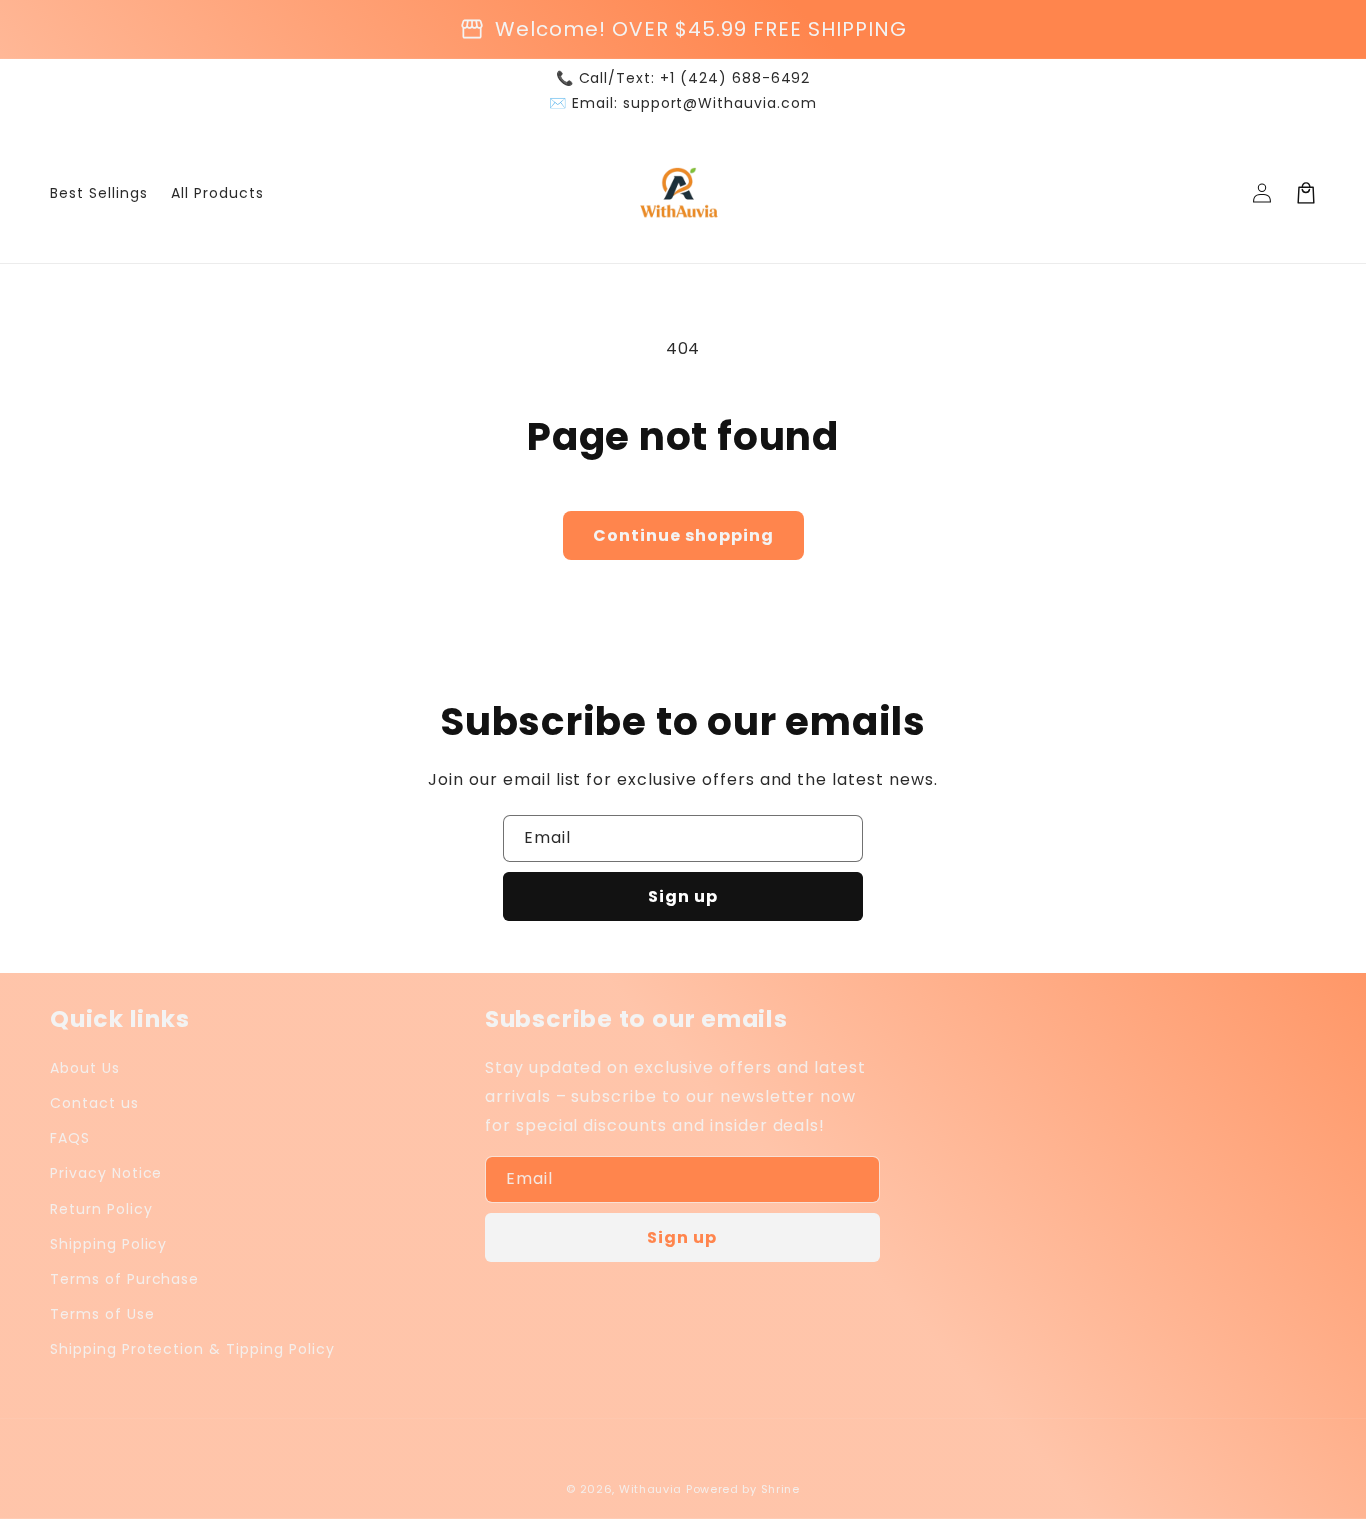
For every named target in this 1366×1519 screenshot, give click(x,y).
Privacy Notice (106, 1173)
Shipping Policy (108, 1244)
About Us (85, 1068)
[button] (1306, 193)
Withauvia (650, 1489)
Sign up (683, 896)
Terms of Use (102, 1314)
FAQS (70, 1138)
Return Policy (101, 1209)
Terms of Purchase (124, 1279)
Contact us (94, 1103)
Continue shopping (683, 535)
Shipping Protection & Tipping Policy (192, 1349)
